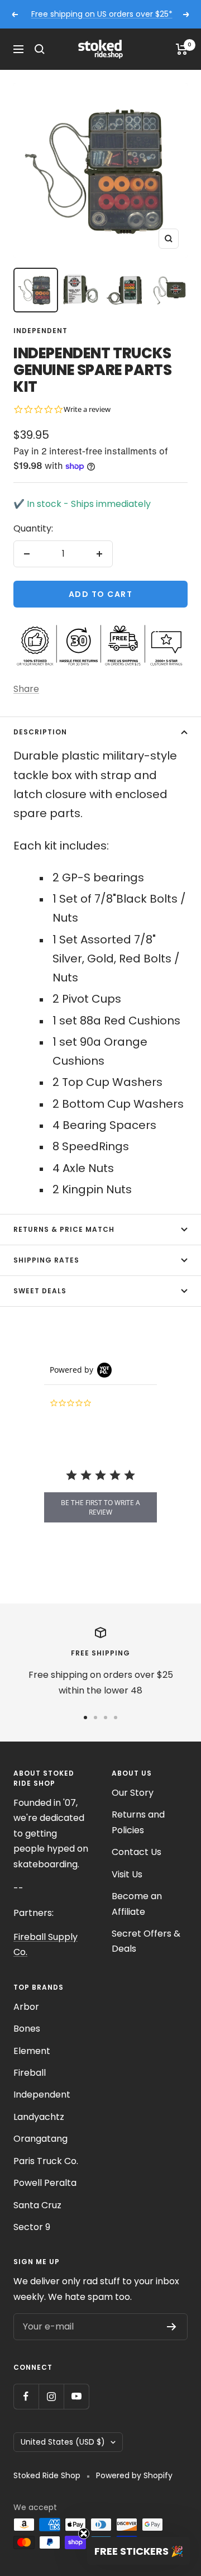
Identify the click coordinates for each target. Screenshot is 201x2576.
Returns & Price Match (64, 1229)
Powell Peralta (45, 2183)
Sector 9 (32, 2227)
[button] (138, 2551)
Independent (40, 331)
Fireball (30, 2073)
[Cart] (182, 49)
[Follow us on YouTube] (76, 2396)
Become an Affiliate (137, 1904)
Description (40, 732)
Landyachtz (39, 2117)
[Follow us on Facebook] (26, 2396)
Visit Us (127, 1874)
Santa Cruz (37, 2205)
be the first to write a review (100, 1507)
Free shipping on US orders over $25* (102, 14)
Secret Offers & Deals (146, 1941)
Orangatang (40, 2139)
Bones (27, 2029)
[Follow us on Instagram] (51, 2396)
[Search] (40, 49)
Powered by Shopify (134, 2475)
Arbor (26, 2007)
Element (32, 2051)
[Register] (172, 2327)
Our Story (133, 1793)
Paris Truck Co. (46, 2161)
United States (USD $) (63, 2442)
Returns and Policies (138, 1822)
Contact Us (137, 1852)
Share (26, 689)
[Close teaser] (84, 2534)
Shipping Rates (46, 1260)
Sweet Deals (40, 1291)
